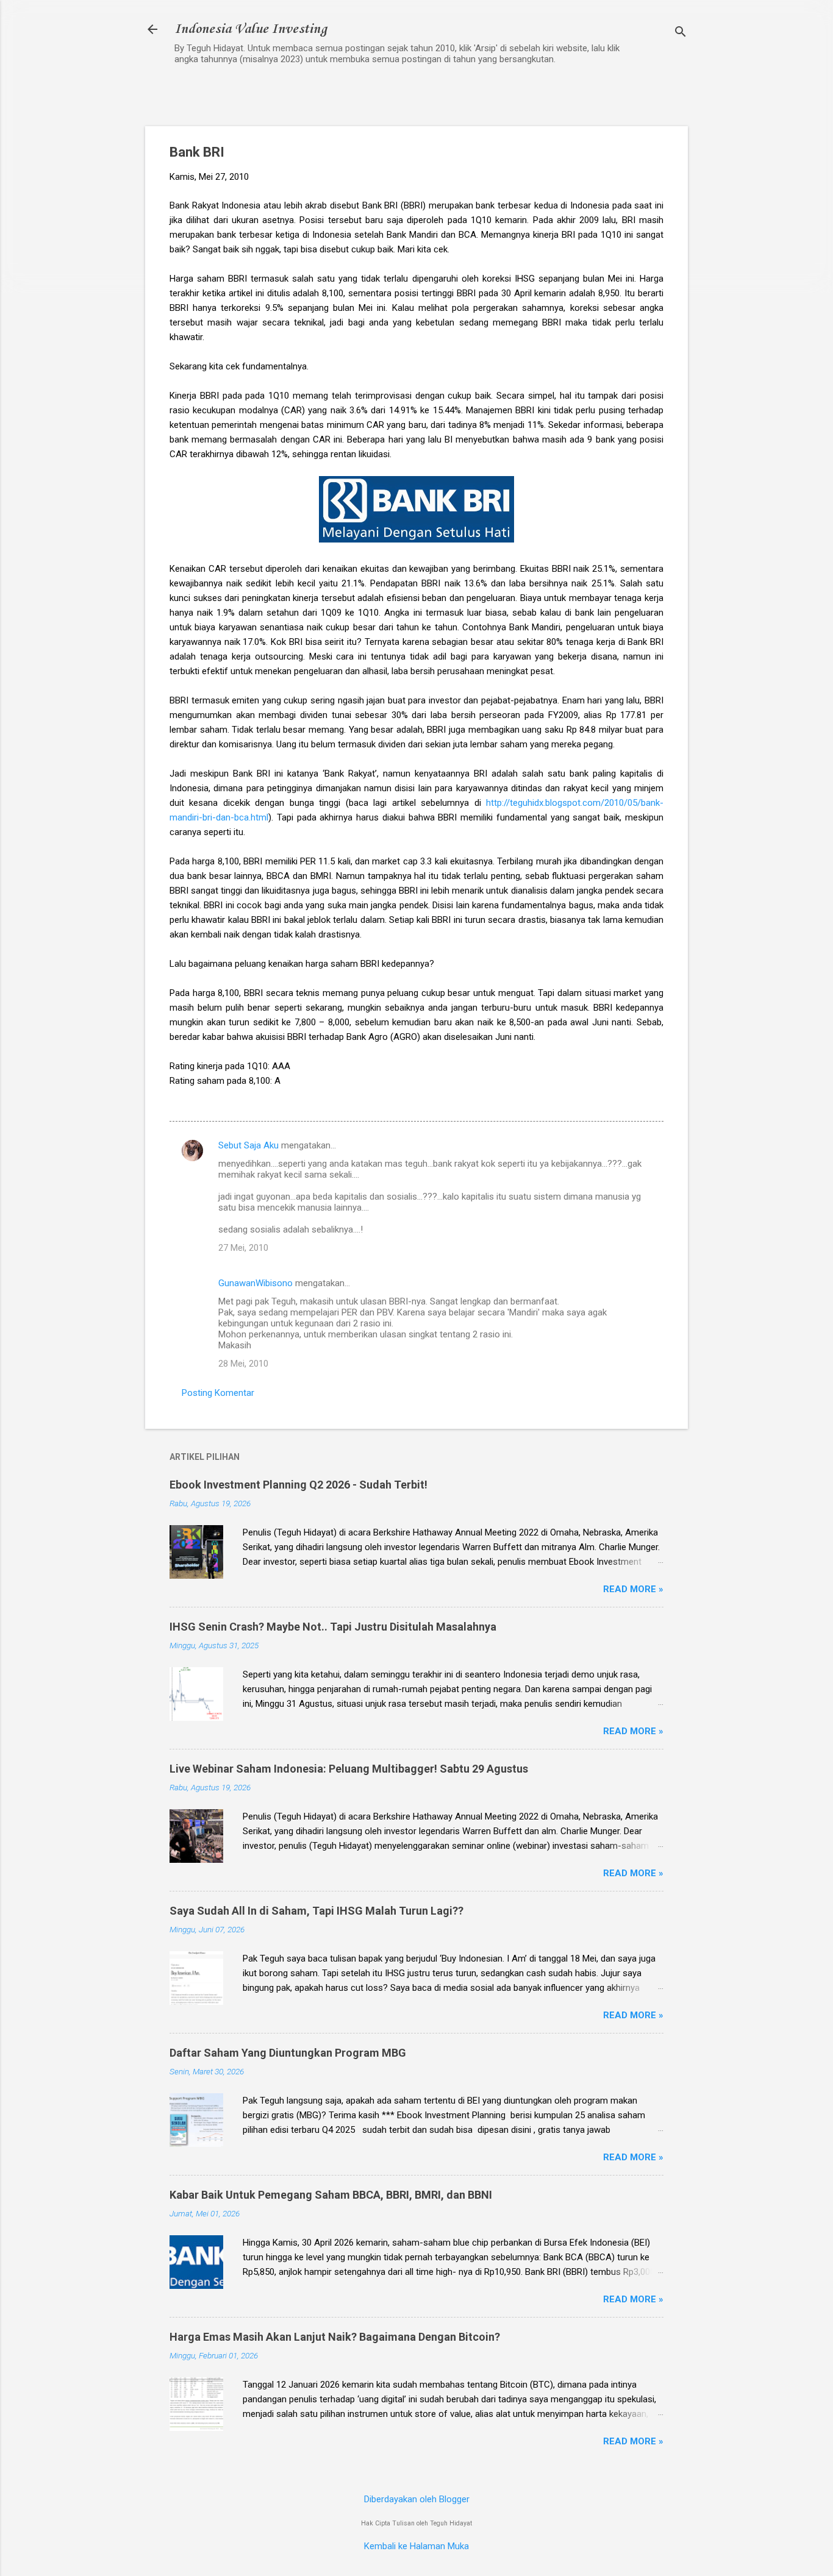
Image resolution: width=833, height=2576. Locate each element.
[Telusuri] (681, 33)
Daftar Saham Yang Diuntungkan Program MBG (288, 2053)
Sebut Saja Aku (248, 1145)
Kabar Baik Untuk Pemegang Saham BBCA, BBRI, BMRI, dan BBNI (331, 2195)
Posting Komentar (218, 1393)
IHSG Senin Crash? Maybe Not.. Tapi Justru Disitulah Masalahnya (333, 1627)
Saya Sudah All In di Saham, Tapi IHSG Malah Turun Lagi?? (316, 1911)
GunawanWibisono (256, 1283)
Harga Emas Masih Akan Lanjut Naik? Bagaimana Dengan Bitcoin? (335, 2337)
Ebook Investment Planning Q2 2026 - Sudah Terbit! (299, 1485)
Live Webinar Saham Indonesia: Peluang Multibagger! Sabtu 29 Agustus (349, 1769)
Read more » (633, 1589)
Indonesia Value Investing (251, 29)
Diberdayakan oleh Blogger (417, 2499)
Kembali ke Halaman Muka (416, 2546)
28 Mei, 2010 (243, 1364)
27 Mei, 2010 (243, 1248)
